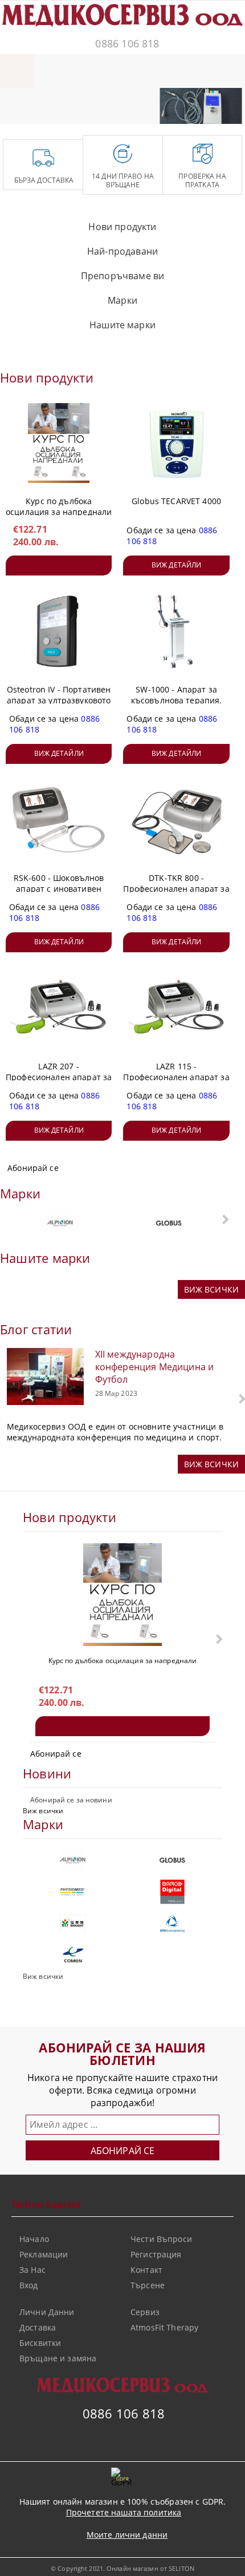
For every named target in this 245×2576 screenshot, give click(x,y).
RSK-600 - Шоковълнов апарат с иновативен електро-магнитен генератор (59, 881)
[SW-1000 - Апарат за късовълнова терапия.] (177, 631)
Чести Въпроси (161, 2239)
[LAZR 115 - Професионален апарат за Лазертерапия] (177, 1008)
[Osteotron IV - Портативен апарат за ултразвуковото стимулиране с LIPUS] (59, 631)
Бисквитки (40, 2343)
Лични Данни (47, 2312)
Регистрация (156, 2254)
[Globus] (169, 1223)
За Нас (32, 2270)
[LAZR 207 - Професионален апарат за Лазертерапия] (59, 1008)
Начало (34, 2239)
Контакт (146, 2270)
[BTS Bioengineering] (172, 1923)
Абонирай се (33, 1168)
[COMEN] (73, 1955)
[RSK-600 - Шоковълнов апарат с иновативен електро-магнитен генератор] (59, 820)
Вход (29, 2285)
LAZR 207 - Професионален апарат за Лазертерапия (59, 1069)
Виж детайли (176, 565)
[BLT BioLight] (73, 1923)
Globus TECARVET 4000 (176, 501)
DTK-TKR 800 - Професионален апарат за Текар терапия (176, 881)
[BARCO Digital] (172, 1892)
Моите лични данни (127, 2535)
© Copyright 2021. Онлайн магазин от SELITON (122, 2568)
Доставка (38, 2327)
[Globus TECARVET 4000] (177, 443)
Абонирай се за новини (71, 1800)
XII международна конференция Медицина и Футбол (155, 1367)
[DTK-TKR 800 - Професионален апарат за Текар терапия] (177, 820)
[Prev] (178, 111)
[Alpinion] (60, 1223)
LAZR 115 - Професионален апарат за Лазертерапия (176, 1069)
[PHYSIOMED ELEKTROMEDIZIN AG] (73, 1892)
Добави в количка (59, 565)
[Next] (227, 111)
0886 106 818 (127, 43)
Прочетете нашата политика (124, 2512)
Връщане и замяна (58, 2358)
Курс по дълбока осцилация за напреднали (59, 504)
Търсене (148, 2285)
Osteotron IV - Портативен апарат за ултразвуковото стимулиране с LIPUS (59, 693)
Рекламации (44, 2254)
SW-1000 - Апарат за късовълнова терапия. (177, 693)
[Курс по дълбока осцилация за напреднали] (59, 443)
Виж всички (43, 1811)
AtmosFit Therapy (164, 2327)
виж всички (211, 1289)
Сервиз (145, 2312)
